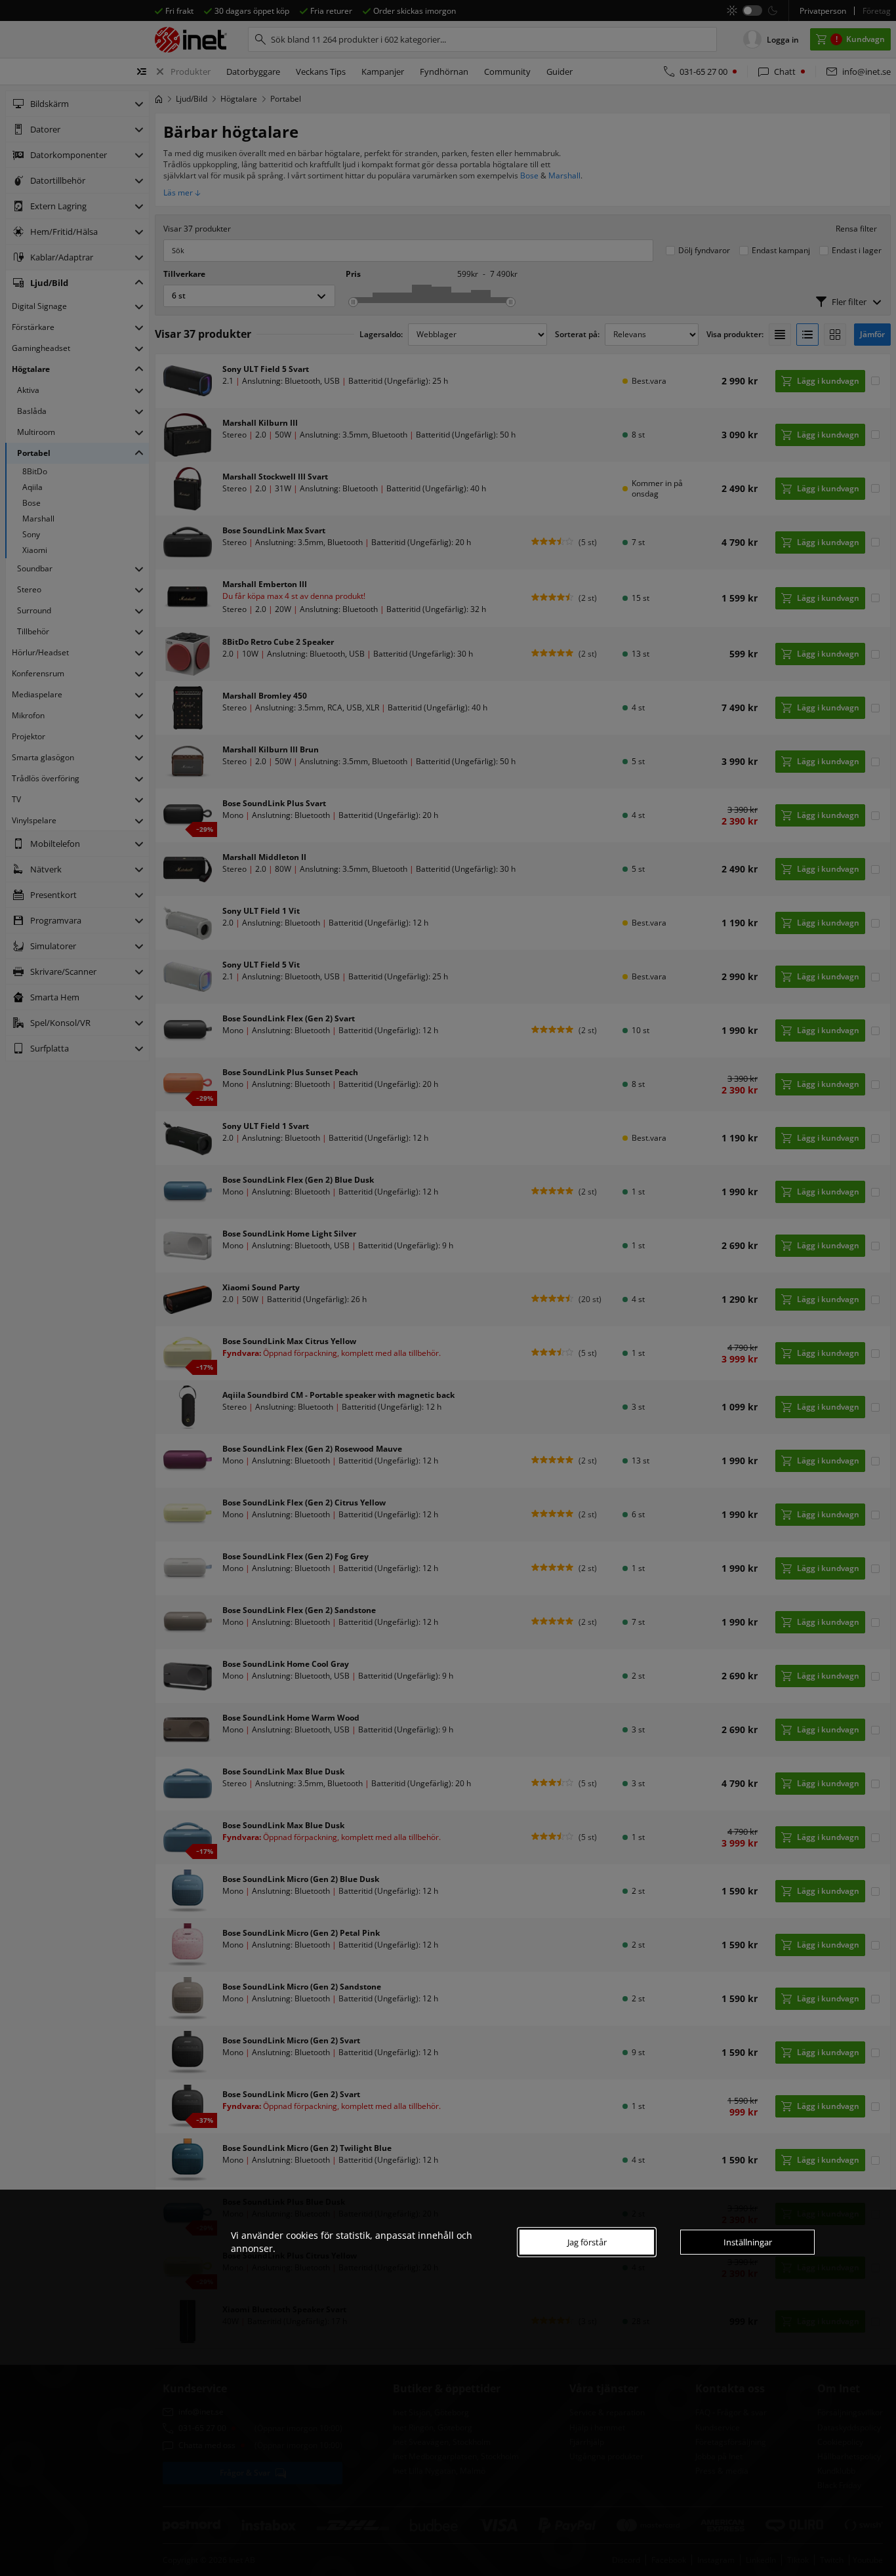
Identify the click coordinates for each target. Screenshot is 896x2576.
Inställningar (748, 2242)
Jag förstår (587, 2242)
